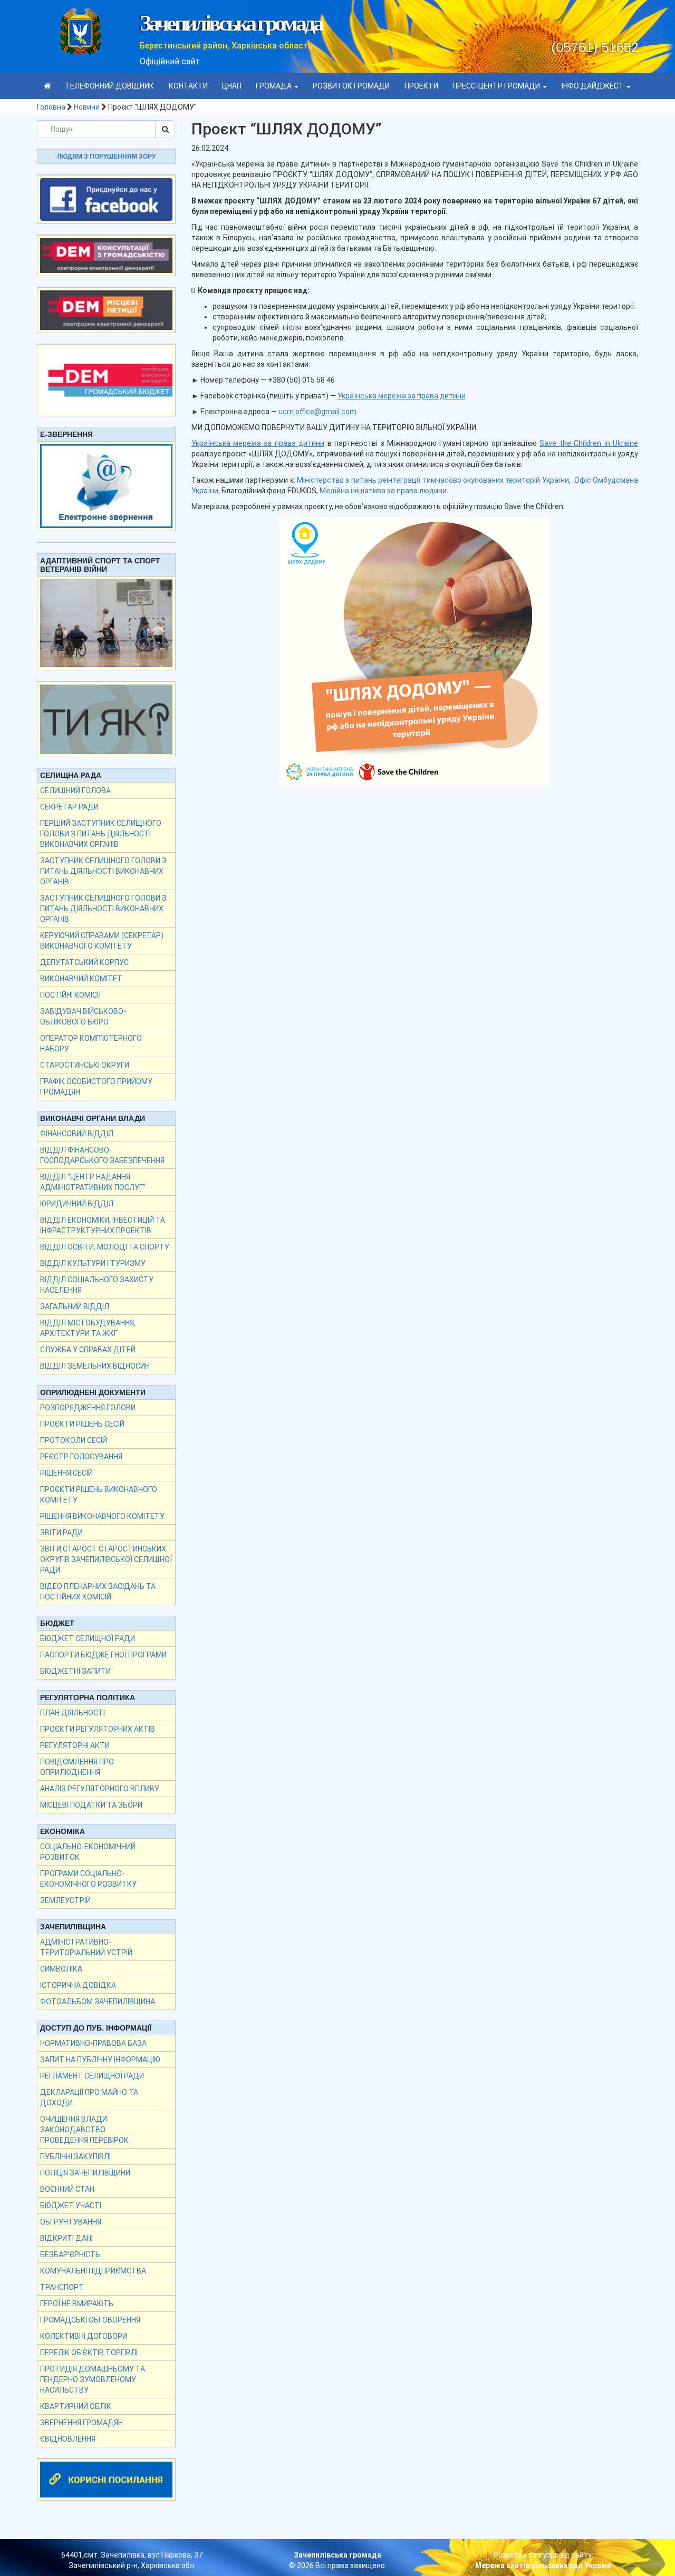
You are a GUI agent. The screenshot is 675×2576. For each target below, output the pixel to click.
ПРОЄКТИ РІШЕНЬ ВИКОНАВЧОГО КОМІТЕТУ (99, 1495)
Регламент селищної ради (92, 2076)
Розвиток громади (351, 86)
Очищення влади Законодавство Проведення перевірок (84, 2130)
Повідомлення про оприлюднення (77, 1767)
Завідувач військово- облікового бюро (83, 1017)
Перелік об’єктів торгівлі (89, 2353)
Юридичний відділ (77, 1204)
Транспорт (62, 2287)
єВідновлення (68, 2439)
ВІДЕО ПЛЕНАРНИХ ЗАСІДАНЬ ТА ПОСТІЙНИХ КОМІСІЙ (98, 1592)
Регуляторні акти (75, 1745)
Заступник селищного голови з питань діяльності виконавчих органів (103, 871)
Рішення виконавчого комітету (102, 1516)
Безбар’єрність (70, 2255)
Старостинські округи (85, 1065)
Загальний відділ (75, 1306)
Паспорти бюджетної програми (103, 1655)
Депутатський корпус (84, 962)
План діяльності (73, 1713)
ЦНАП (232, 86)
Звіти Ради (61, 1533)
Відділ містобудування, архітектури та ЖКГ (88, 1328)
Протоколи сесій (74, 1440)
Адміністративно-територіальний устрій (86, 1947)
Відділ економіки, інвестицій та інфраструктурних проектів (103, 1225)
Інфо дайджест (594, 86)
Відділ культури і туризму (93, 1263)
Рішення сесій (66, 1473)
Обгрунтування (71, 2222)
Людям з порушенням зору (106, 157)
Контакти (188, 86)
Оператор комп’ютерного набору (91, 1043)
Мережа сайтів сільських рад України (543, 2565)
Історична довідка (78, 1985)
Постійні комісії (70, 995)
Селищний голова (75, 791)
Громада (274, 86)
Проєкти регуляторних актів (98, 1729)
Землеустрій (65, 1900)
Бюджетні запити (75, 1671)
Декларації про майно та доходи (89, 2097)
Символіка (61, 1969)
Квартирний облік (76, 2406)
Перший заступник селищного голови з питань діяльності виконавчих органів (101, 834)
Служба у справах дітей (88, 1350)
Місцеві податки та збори (91, 1805)
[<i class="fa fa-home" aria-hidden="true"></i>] (47, 86)
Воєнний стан (67, 2189)
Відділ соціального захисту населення (97, 1285)
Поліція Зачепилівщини (85, 2173)
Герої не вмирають (77, 2304)
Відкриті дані (66, 2238)
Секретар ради (69, 807)
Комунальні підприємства (93, 2271)
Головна (51, 107)
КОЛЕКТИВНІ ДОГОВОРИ (84, 2336)
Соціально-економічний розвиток (88, 1852)
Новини (87, 107)
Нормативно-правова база (93, 2043)
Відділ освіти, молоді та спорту (105, 1247)
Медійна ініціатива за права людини (383, 491)
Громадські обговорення (90, 2320)
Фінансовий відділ (77, 1134)
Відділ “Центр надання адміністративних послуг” (93, 1182)
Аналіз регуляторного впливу (100, 1789)
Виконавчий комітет (81, 979)
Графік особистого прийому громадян (96, 1087)
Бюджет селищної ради (88, 1638)
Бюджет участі (71, 2206)
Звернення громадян (81, 2423)
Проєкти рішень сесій (82, 1424)
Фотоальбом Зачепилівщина (98, 2002)
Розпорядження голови (88, 1408)
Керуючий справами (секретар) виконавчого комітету (102, 941)
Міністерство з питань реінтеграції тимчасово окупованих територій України (433, 480)
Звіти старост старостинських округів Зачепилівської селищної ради (106, 1559)
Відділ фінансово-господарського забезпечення (102, 1155)
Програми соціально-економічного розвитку (88, 1879)
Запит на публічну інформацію (100, 2060)
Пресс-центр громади (497, 86)
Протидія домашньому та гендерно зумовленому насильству (93, 2379)
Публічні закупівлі (75, 2157)
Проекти (421, 86)
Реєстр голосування (81, 1457)
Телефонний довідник (109, 86)
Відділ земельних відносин (95, 1366)
